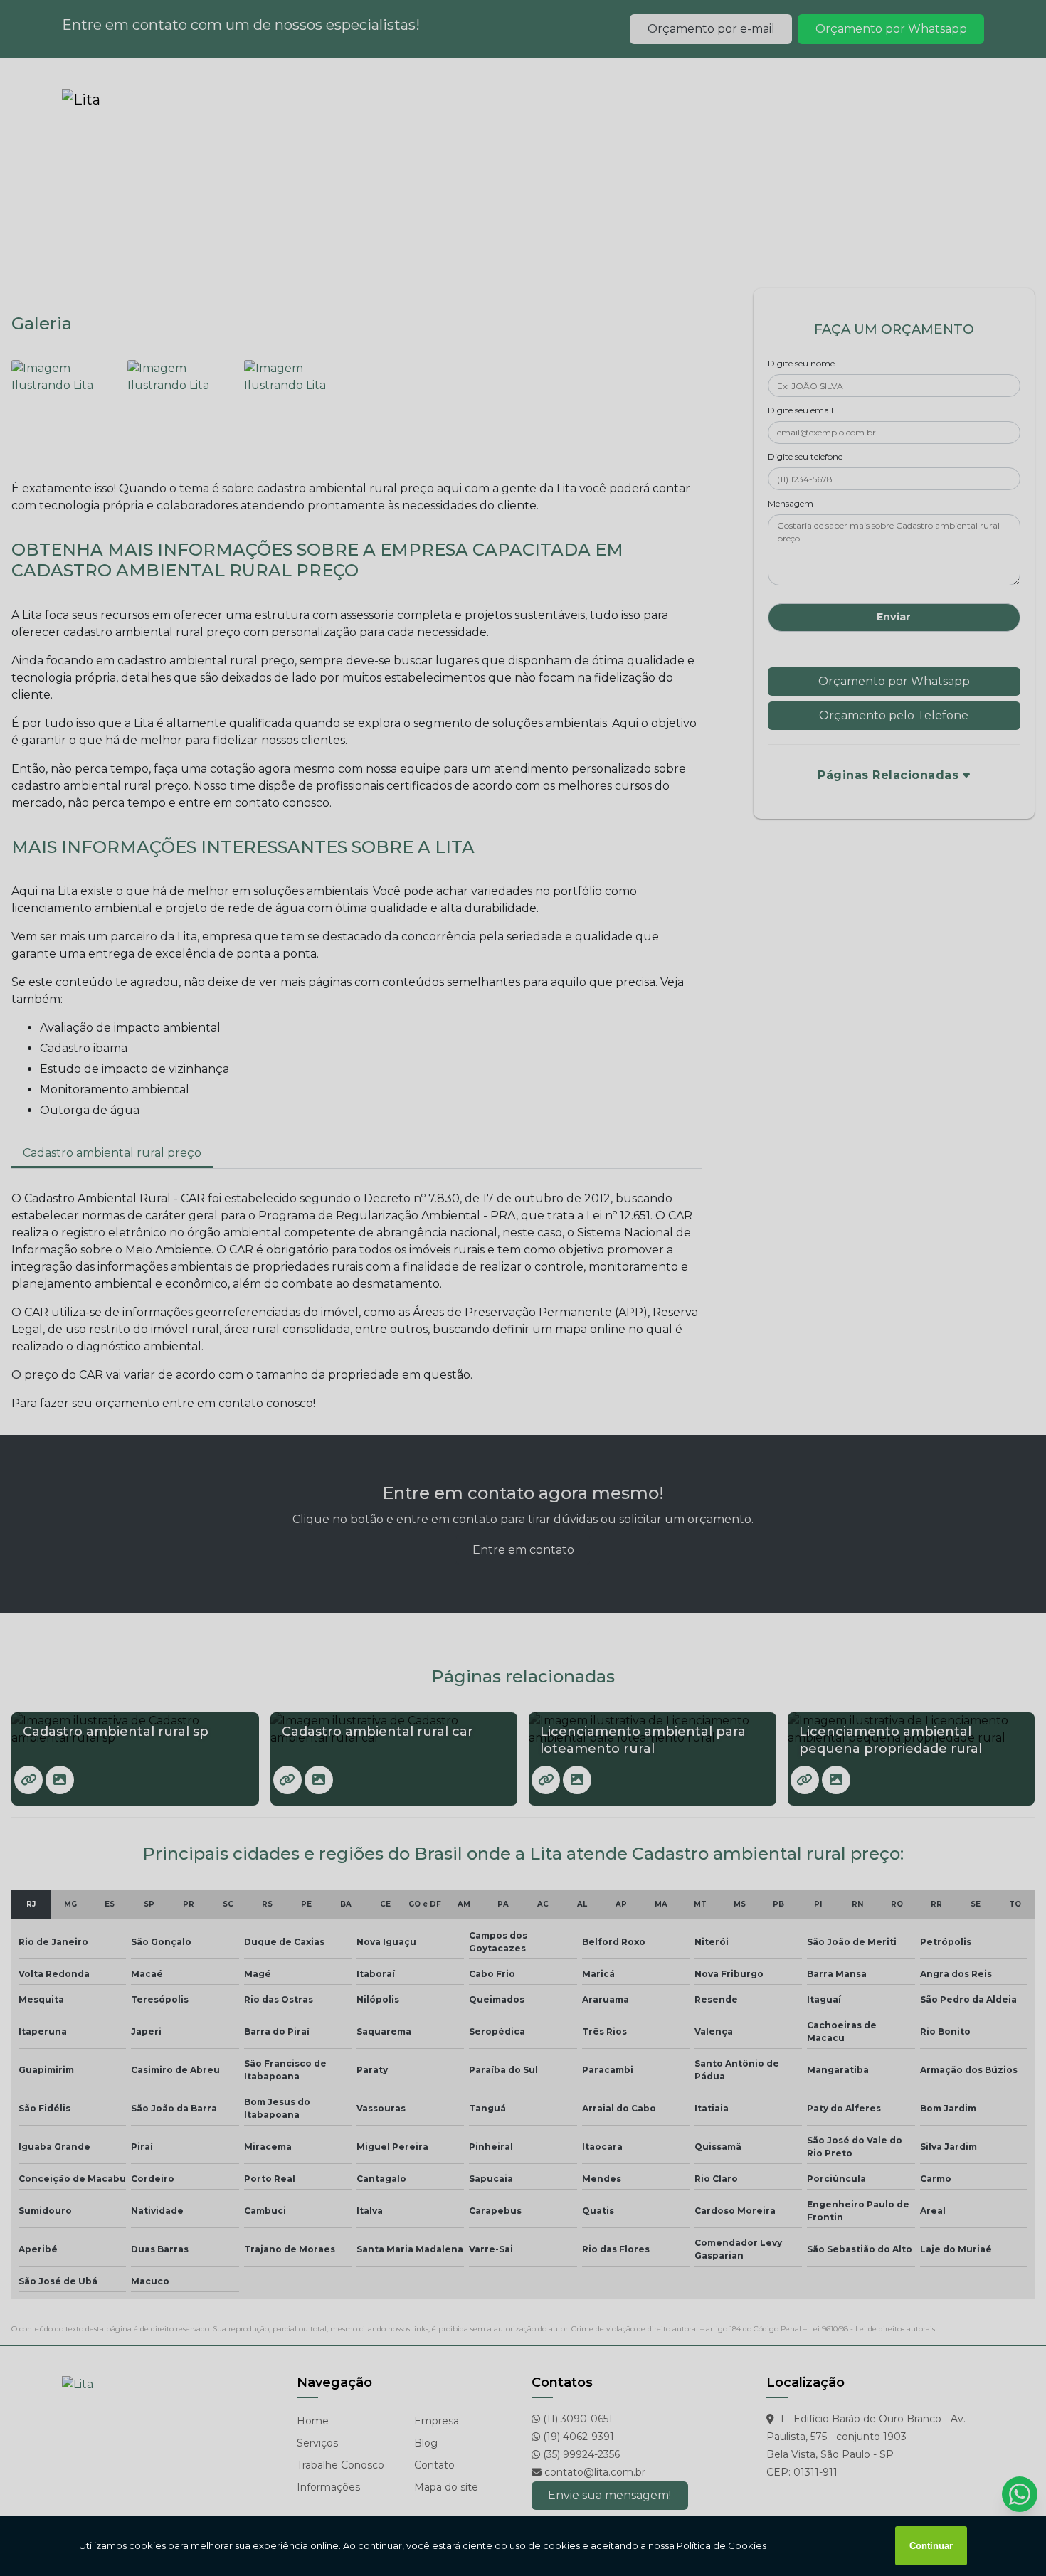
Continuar (931, 2546)
